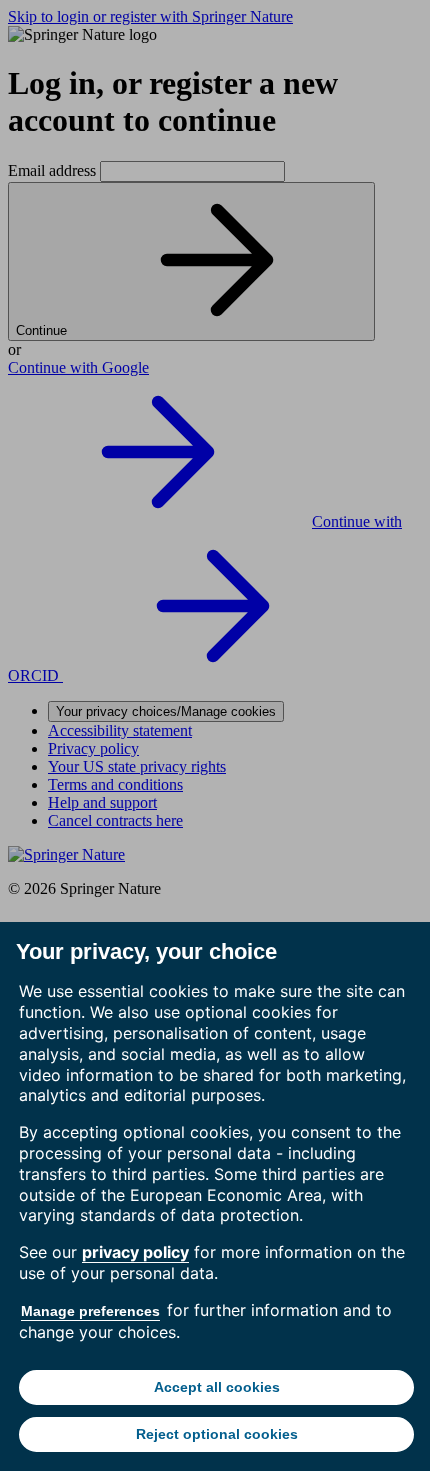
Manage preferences (90, 1311)
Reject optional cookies (217, 1434)
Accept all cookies (217, 1387)
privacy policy (135, 1252)
